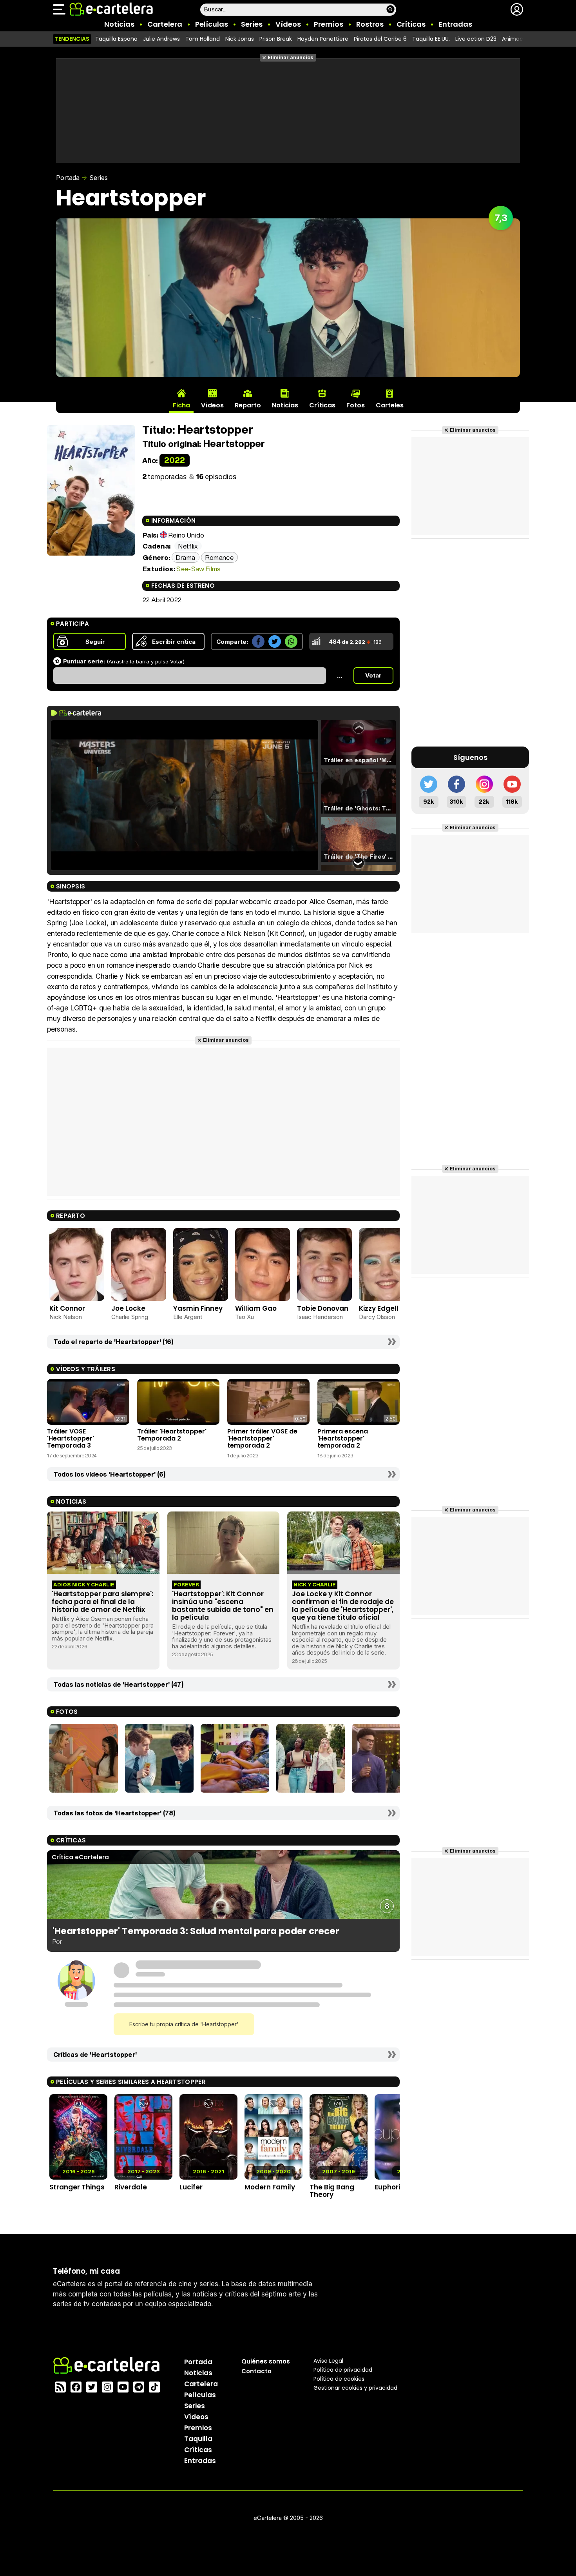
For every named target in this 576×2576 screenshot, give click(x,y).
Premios (329, 24)
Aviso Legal (328, 2360)
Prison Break (276, 39)
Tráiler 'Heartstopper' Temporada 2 (172, 1435)
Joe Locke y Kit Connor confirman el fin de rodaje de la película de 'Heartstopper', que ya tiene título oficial (343, 1606)
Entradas (455, 24)
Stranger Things (77, 2187)
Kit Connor (67, 1308)
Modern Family (270, 2187)
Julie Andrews (161, 39)
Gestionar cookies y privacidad (355, 2387)
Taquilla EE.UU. (431, 39)
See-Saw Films (198, 569)
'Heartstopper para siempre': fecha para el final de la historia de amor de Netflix (102, 1602)
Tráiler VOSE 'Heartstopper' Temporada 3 (71, 1439)
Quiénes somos (266, 2361)
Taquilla (198, 2438)
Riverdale (131, 2187)
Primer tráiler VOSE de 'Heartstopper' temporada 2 (262, 1439)
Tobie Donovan (323, 1308)
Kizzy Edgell (379, 1308)
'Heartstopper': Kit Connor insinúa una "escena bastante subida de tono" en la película (223, 1606)
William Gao (256, 1308)
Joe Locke (128, 1308)
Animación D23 (523, 39)
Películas (212, 24)
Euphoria (390, 2187)
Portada (68, 178)
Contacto (256, 2371)
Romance (219, 557)
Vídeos (288, 24)
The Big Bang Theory (332, 2191)
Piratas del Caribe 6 (380, 39)
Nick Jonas (240, 39)
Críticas (411, 24)
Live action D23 (476, 39)
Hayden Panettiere (323, 39)
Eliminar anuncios (291, 57)
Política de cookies (339, 2378)
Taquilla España (116, 39)
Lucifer (191, 2187)
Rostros (370, 24)
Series (252, 24)
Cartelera (165, 24)
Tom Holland (203, 39)
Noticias (119, 24)
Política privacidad (343, 2369)
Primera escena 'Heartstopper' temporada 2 (343, 1439)
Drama (186, 557)
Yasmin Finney (198, 1308)
